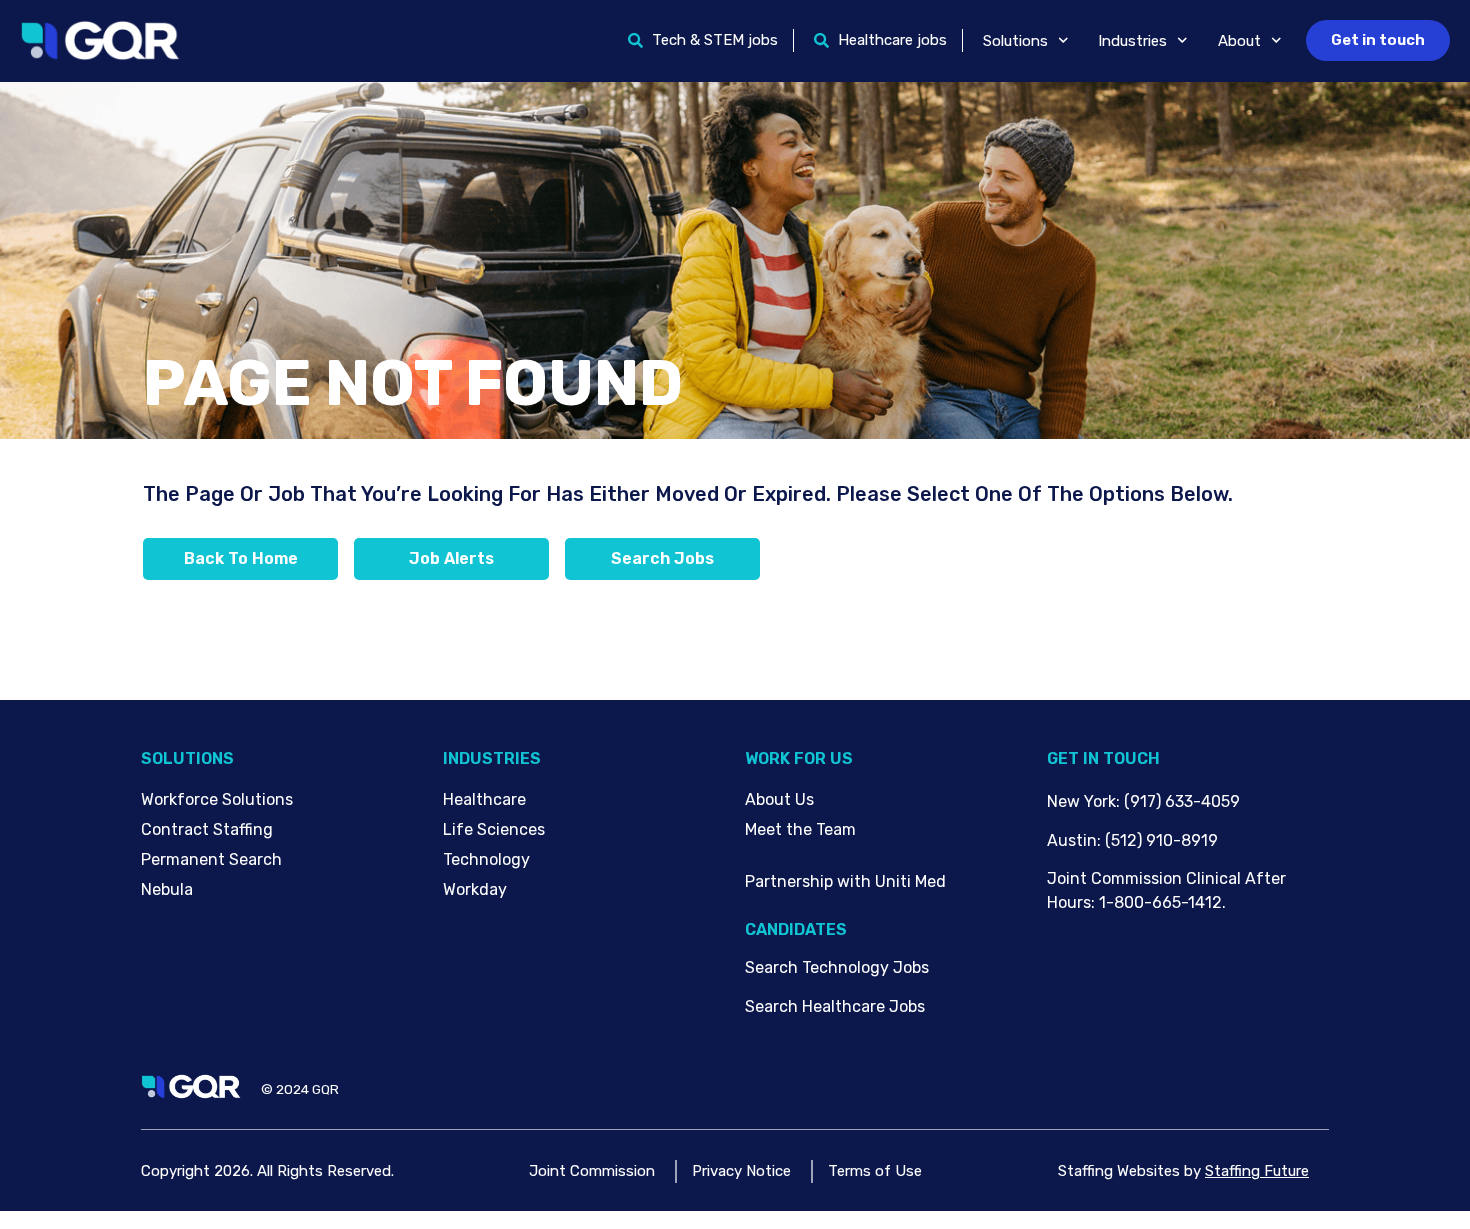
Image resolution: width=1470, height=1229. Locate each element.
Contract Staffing (207, 829)
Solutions (1015, 41)
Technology (486, 859)
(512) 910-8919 (1161, 840)
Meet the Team (800, 829)
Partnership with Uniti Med (845, 881)
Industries (1132, 41)
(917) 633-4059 (1182, 801)
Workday (475, 889)
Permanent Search (211, 859)
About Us (779, 799)
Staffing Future (1257, 1171)
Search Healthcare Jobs (835, 1006)
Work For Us (799, 758)
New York (1081, 801)
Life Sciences (494, 829)
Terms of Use (875, 1171)
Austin (1072, 840)
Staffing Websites (1119, 1171)
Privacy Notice (741, 1171)
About (1239, 41)
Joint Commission (592, 1171)
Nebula (167, 889)
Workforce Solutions (217, 799)
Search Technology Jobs (837, 967)
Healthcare (484, 799)
